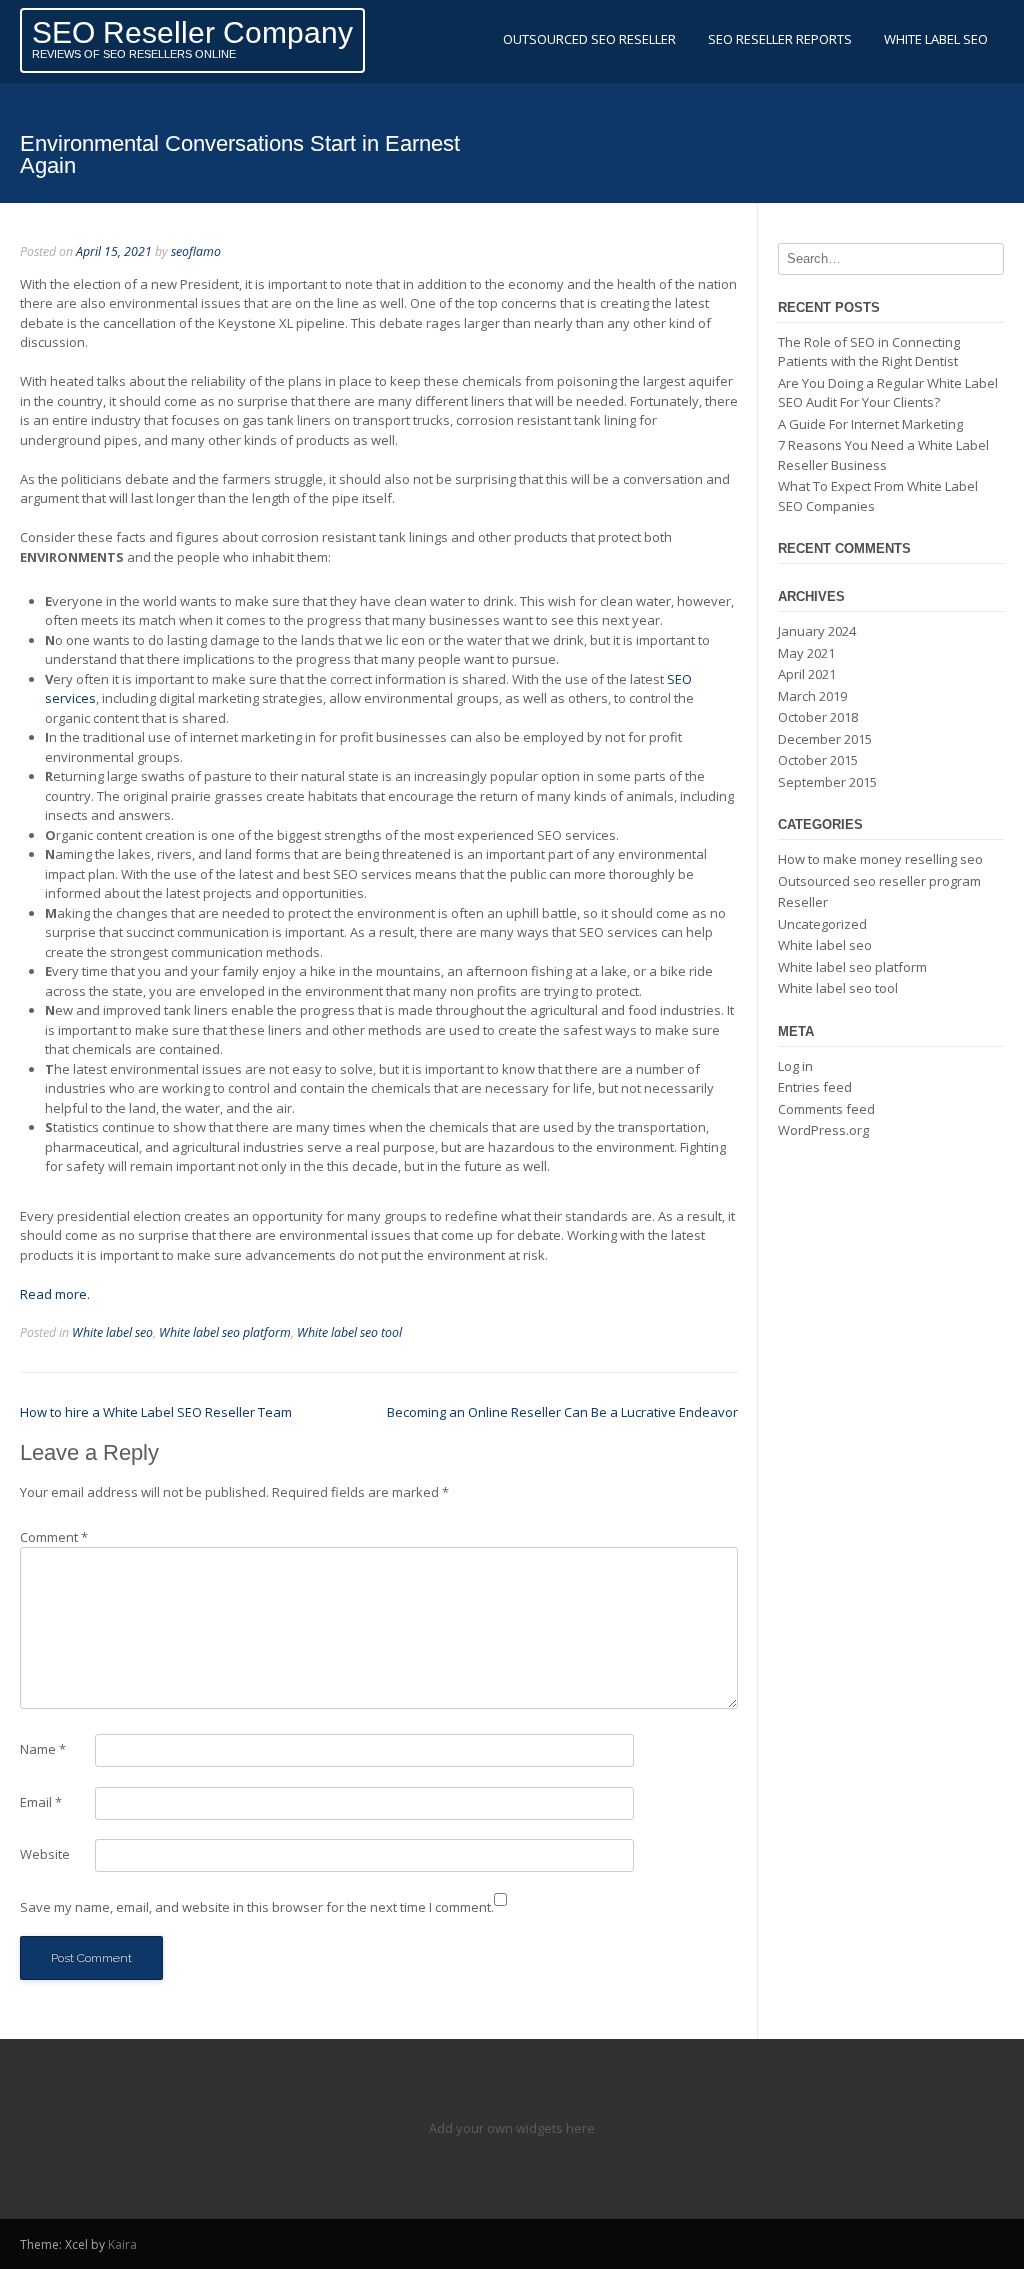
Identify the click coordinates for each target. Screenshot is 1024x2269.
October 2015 (818, 760)
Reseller (803, 902)
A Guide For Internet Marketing (870, 424)
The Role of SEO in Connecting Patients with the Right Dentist (869, 352)
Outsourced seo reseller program (879, 881)
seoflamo (196, 251)
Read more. (55, 1294)
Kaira (122, 2244)
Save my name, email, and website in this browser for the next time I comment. (257, 1907)
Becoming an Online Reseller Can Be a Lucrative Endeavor (562, 1412)
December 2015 (825, 739)
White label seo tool (349, 1332)
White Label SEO (936, 39)
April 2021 (807, 674)
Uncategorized (822, 924)
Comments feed (826, 1109)
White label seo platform (225, 1332)
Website (45, 1854)
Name (43, 1749)
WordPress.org (823, 1130)
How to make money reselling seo (880, 859)
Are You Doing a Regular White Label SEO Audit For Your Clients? (888, 393)
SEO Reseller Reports (780, 39)
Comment (54, 1537)
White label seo (112, 1332)
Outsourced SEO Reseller (589, 39)
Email (41, 1802)
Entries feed (815, 1087)
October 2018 (818, 717)
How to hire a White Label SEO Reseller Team (156, 1412)
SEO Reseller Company (192, 32)
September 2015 (827, 782)
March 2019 (812, 696)
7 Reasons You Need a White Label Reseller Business (883, 455)
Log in (795, 1066)
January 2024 (817, 631)
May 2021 (806, 653)
